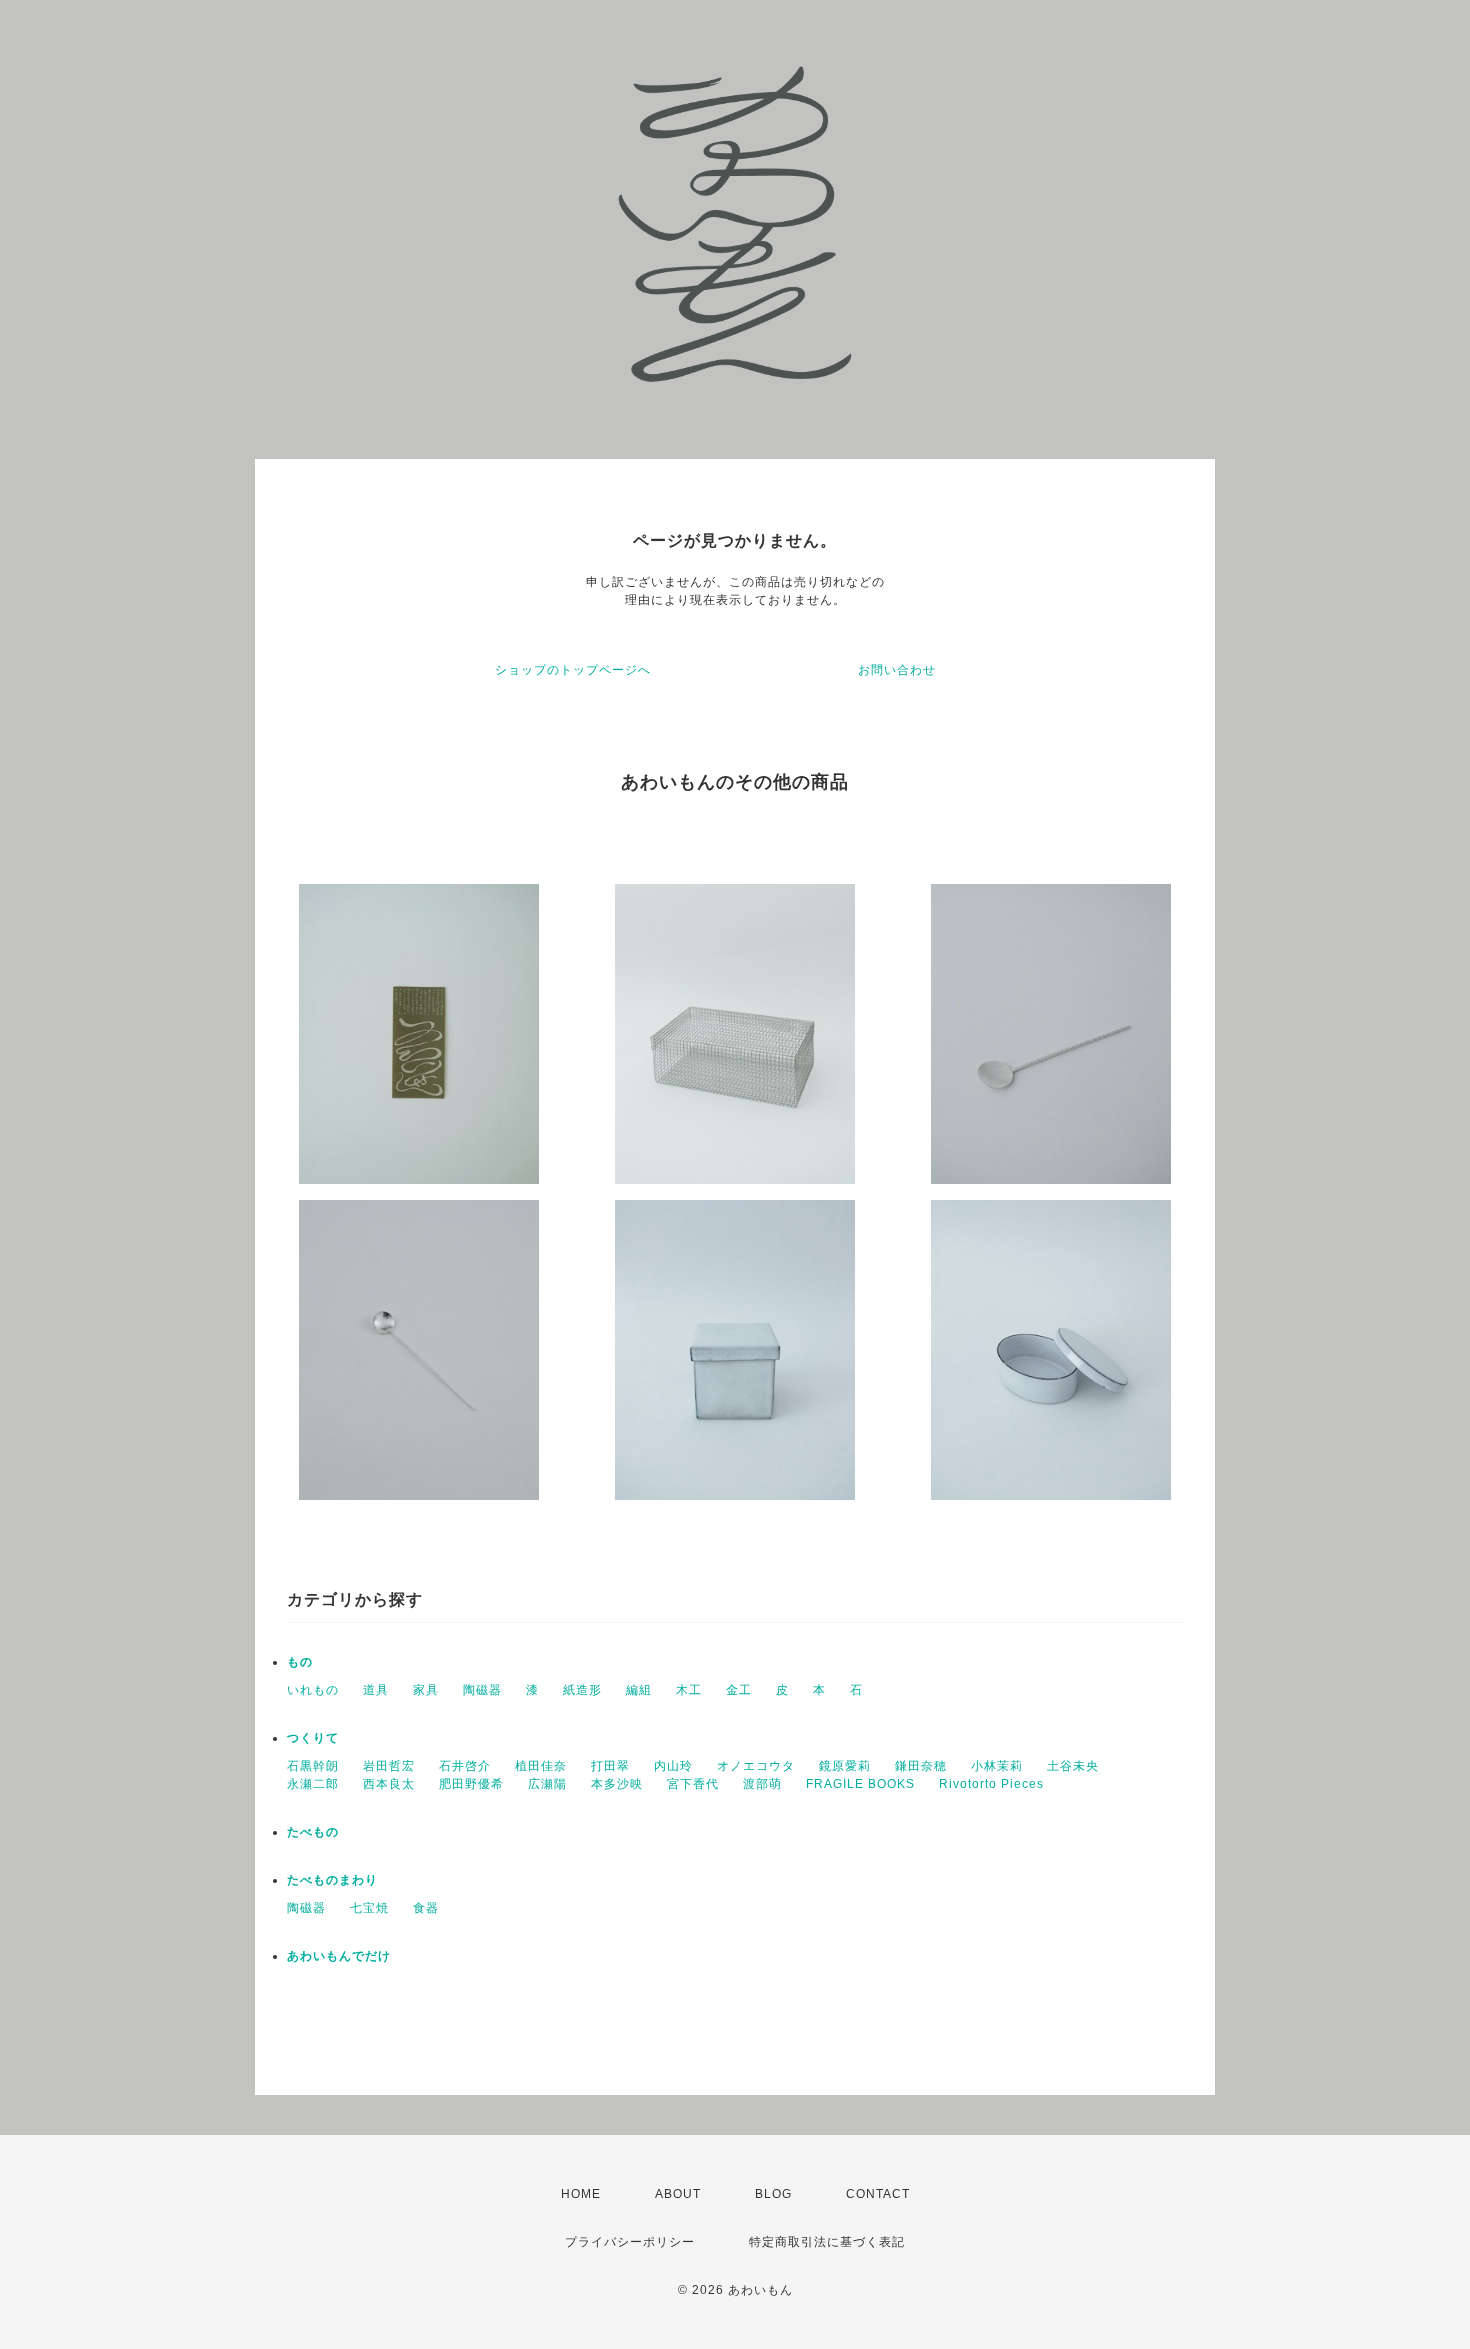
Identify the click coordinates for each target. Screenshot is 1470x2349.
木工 (689, 1690)
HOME (581, 2194)
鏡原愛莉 (845, 1766)
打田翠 (610, 1766)
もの (300, 1662)
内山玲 (673, 1766)
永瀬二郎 (313, 1784)
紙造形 (582, 1690)
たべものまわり (332, 1880)
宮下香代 (693, 1784)
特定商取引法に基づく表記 (827, 2242)
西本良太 (389, 1784)
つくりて (313, 1738)
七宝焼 (369, 1908)
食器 (426, 1908)
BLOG (773, 2194)
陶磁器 (482, 1690)
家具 (426, 1690)
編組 (639, 1690)
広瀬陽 (547, 1784)
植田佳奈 (541, 1766)
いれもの (313, 1690)
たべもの (313, 1832)
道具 (376, 1690)
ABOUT (678, 2194)
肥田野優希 (471, 1784)
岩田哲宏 (389, 1766)
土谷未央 (1073, 1766)
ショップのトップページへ (573, 670)
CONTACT (878, 2194)
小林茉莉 (997, 1766)
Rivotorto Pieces (991, 1784)
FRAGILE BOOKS (860, 1784)
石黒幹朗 (313, 1766)
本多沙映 (617, 1784)
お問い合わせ (897, 670)
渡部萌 (762, 1784)
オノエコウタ (756, 1766)
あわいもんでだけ (339, 1956)
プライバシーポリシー (630, 2242)
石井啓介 (465, 1766)
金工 (739, 1690)
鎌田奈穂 (921, 1766)
